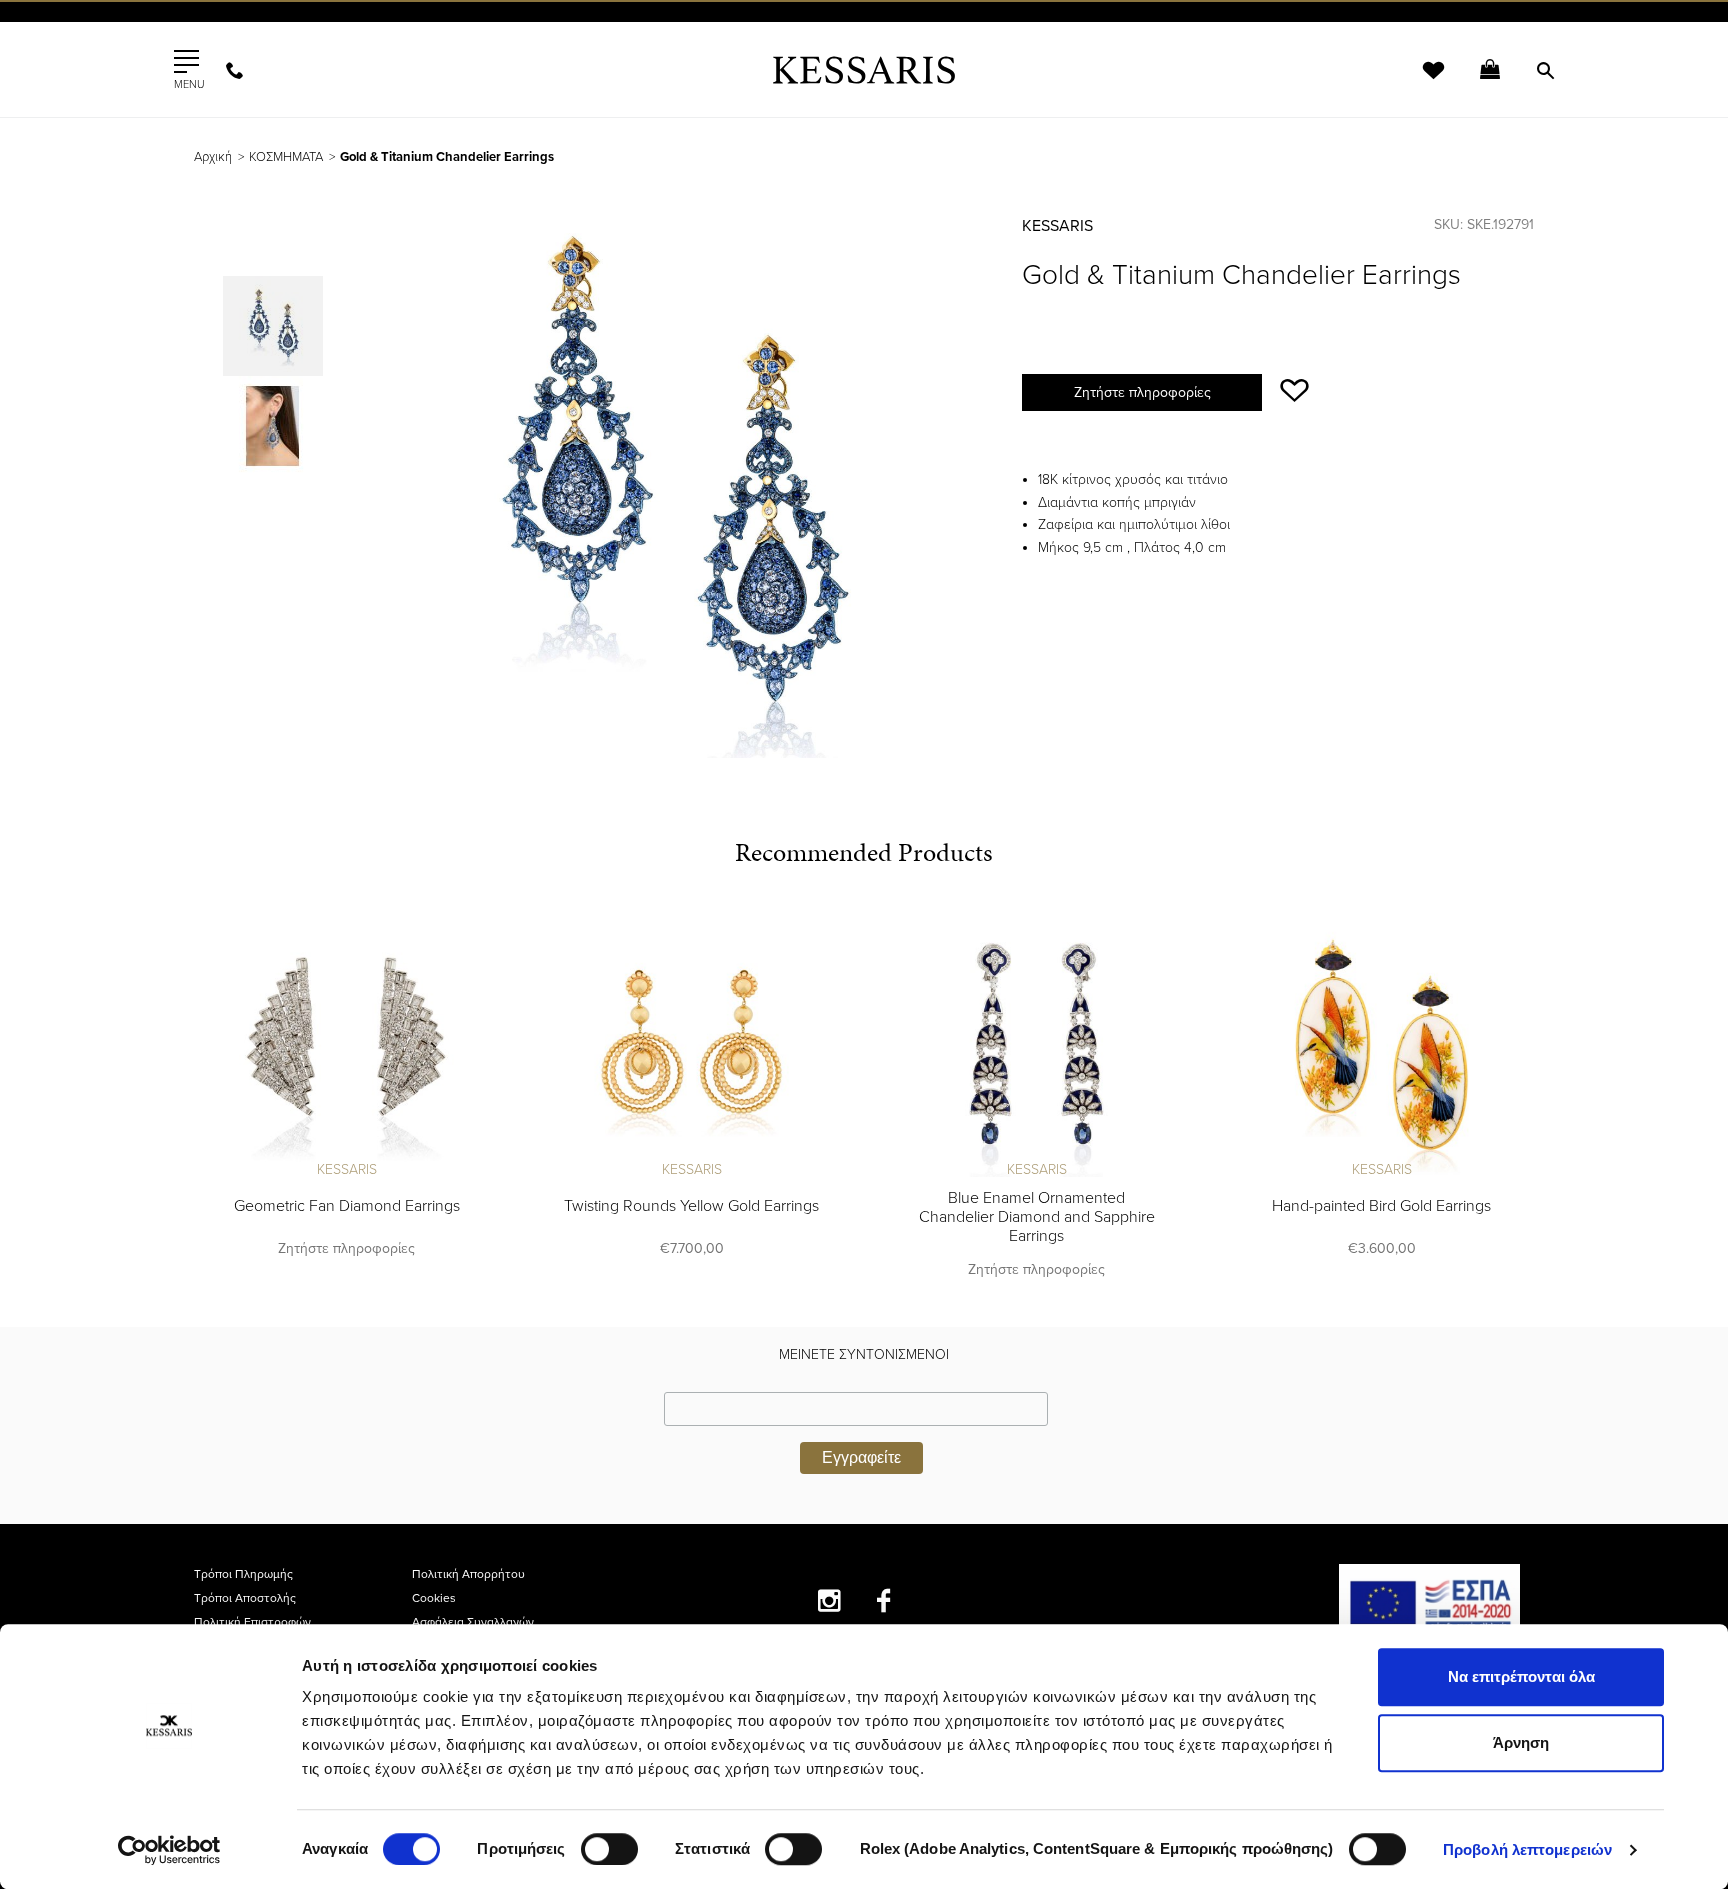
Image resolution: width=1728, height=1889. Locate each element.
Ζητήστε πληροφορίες (1142, 392)
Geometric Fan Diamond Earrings (347, 1206)
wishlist (1420, 82)
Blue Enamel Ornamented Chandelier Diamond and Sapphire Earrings (1037, 1217)
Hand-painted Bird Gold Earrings (1381, 1206)
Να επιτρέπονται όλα (1521, 1676)
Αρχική (213, 157)
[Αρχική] (864, 69)
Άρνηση (1521, 1742)
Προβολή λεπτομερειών (1527, 1849)
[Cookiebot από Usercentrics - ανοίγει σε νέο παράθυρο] (169, 1850)
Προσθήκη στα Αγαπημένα (1294, 390)
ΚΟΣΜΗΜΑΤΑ (286, 157)
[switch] (609, 1849)
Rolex (1309, 34)
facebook (884, 1600)
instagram (829, 1600)
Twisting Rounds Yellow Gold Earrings (691, 1206)
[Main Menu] (186, 62)
